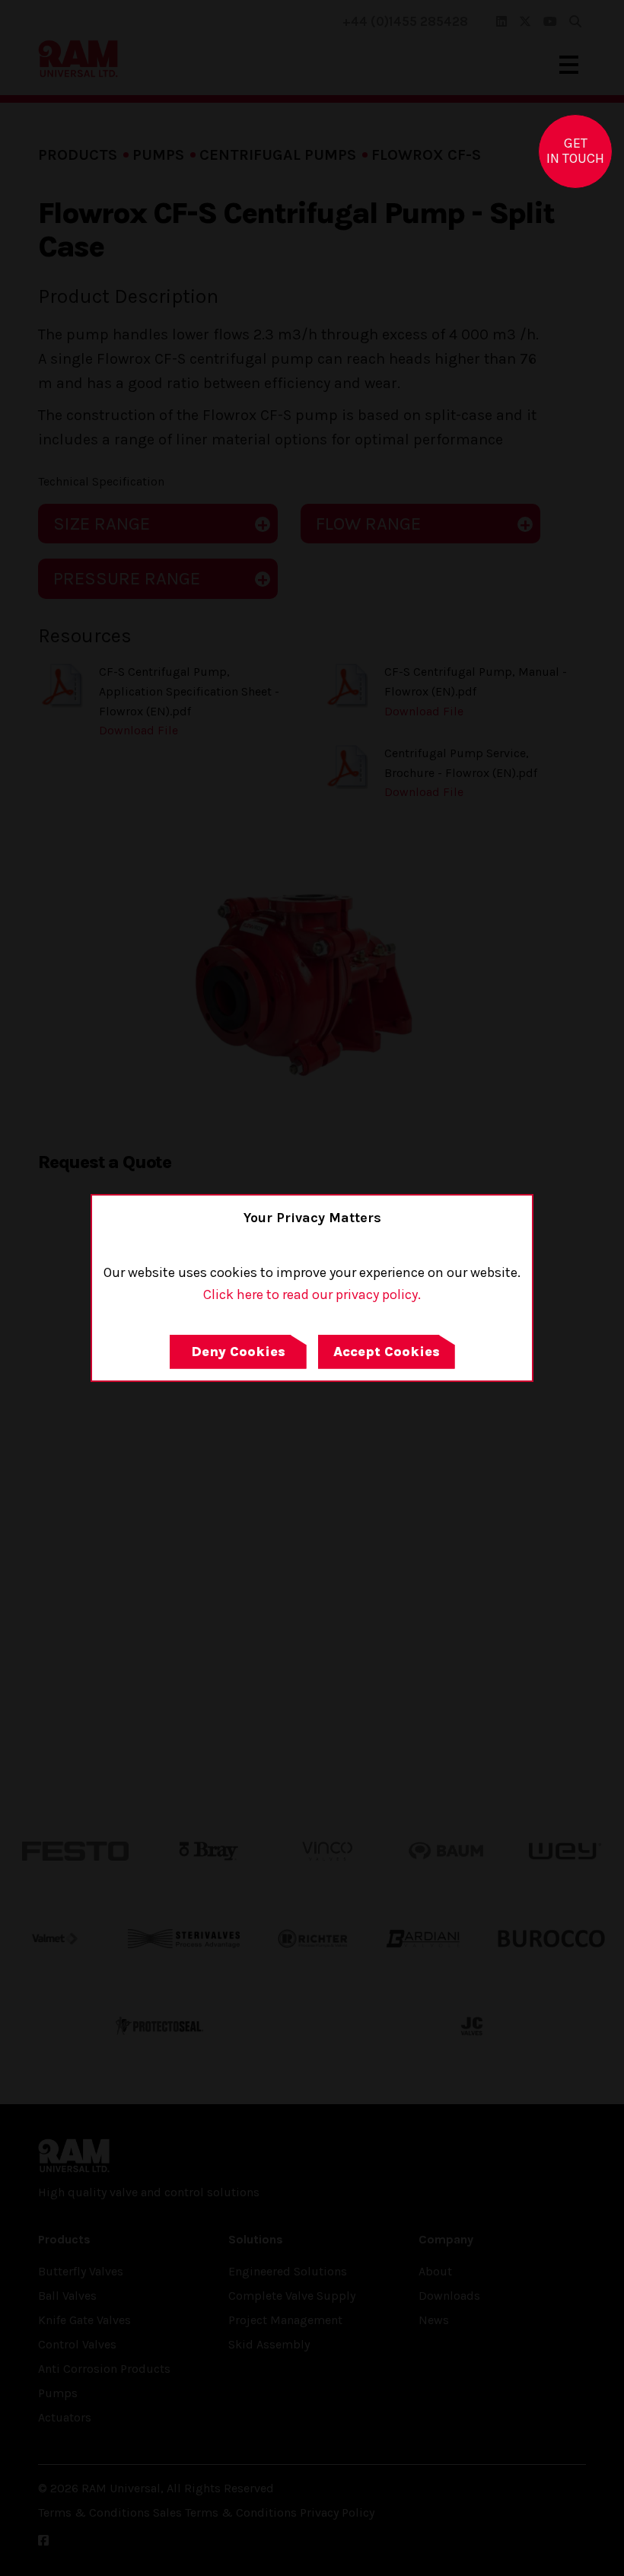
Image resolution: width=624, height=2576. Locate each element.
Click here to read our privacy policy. (312, 1294)
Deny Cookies (238, 1352)
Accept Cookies (387, 1352)
